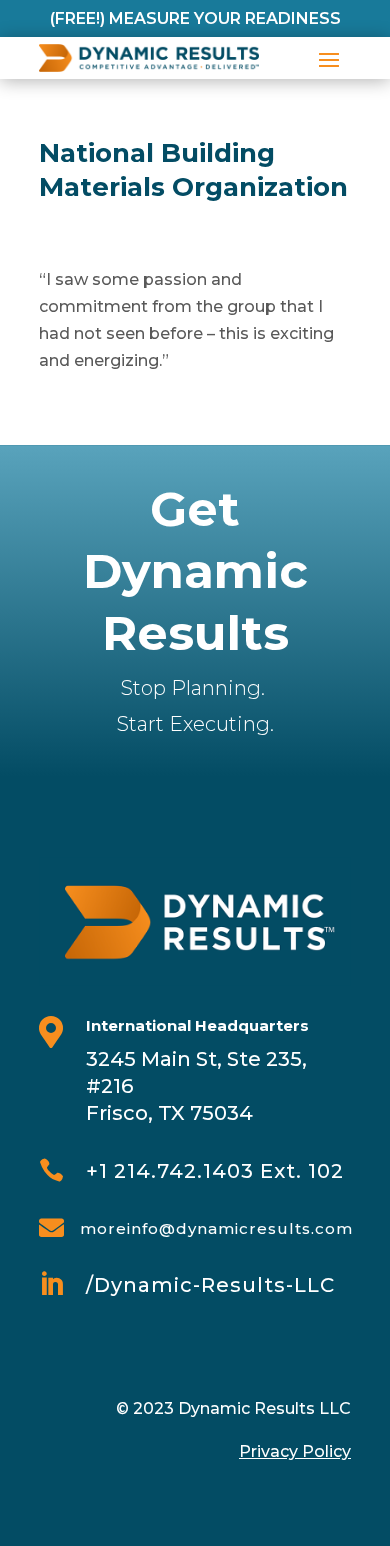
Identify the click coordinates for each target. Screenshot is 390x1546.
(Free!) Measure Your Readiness (195, 18)
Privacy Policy (295, 1451)
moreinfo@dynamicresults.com (216, 1228)
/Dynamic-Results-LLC (210, 1285)
